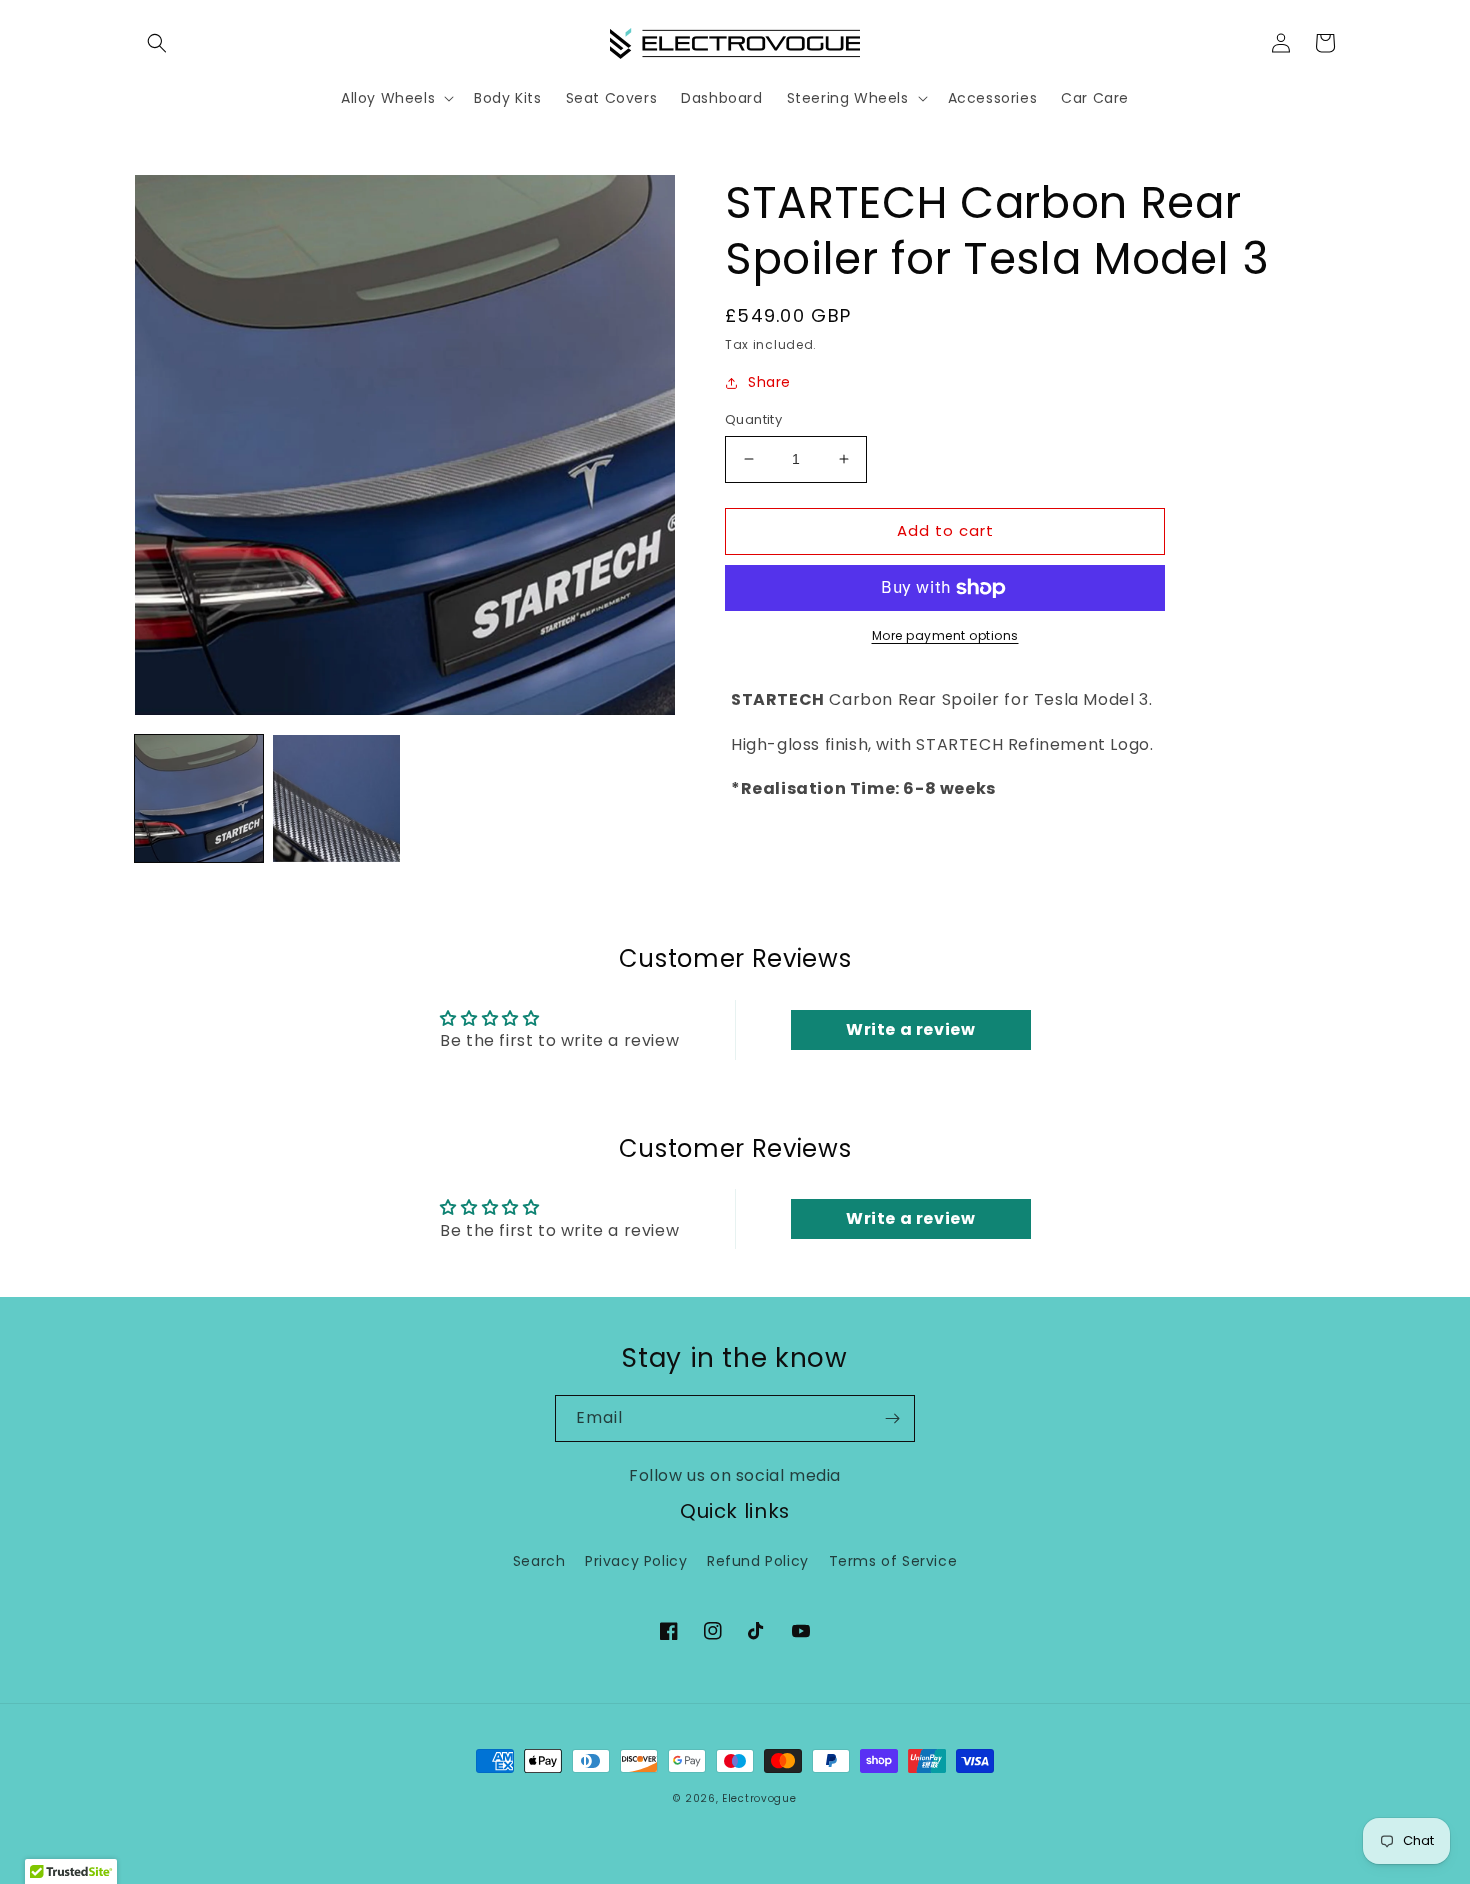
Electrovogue (759, 1798)
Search (539, 1561)
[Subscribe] (892, 1418)
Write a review (910, 1029)
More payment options (945, 635)
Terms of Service (893, 1561)
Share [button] (769, 382)
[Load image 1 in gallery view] (199, 799)
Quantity (753, 419)
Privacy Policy (636, 1561)
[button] (157, 43)
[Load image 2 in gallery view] (337, 799)
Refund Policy (758, 1561)
